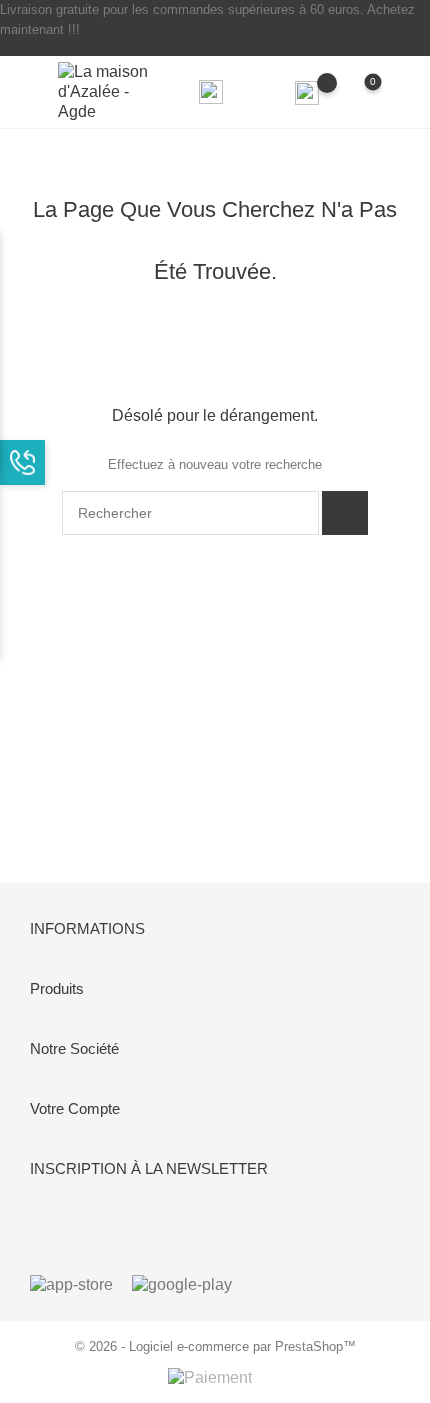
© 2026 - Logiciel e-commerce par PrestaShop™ (215, 1346)
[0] (355, 92)
